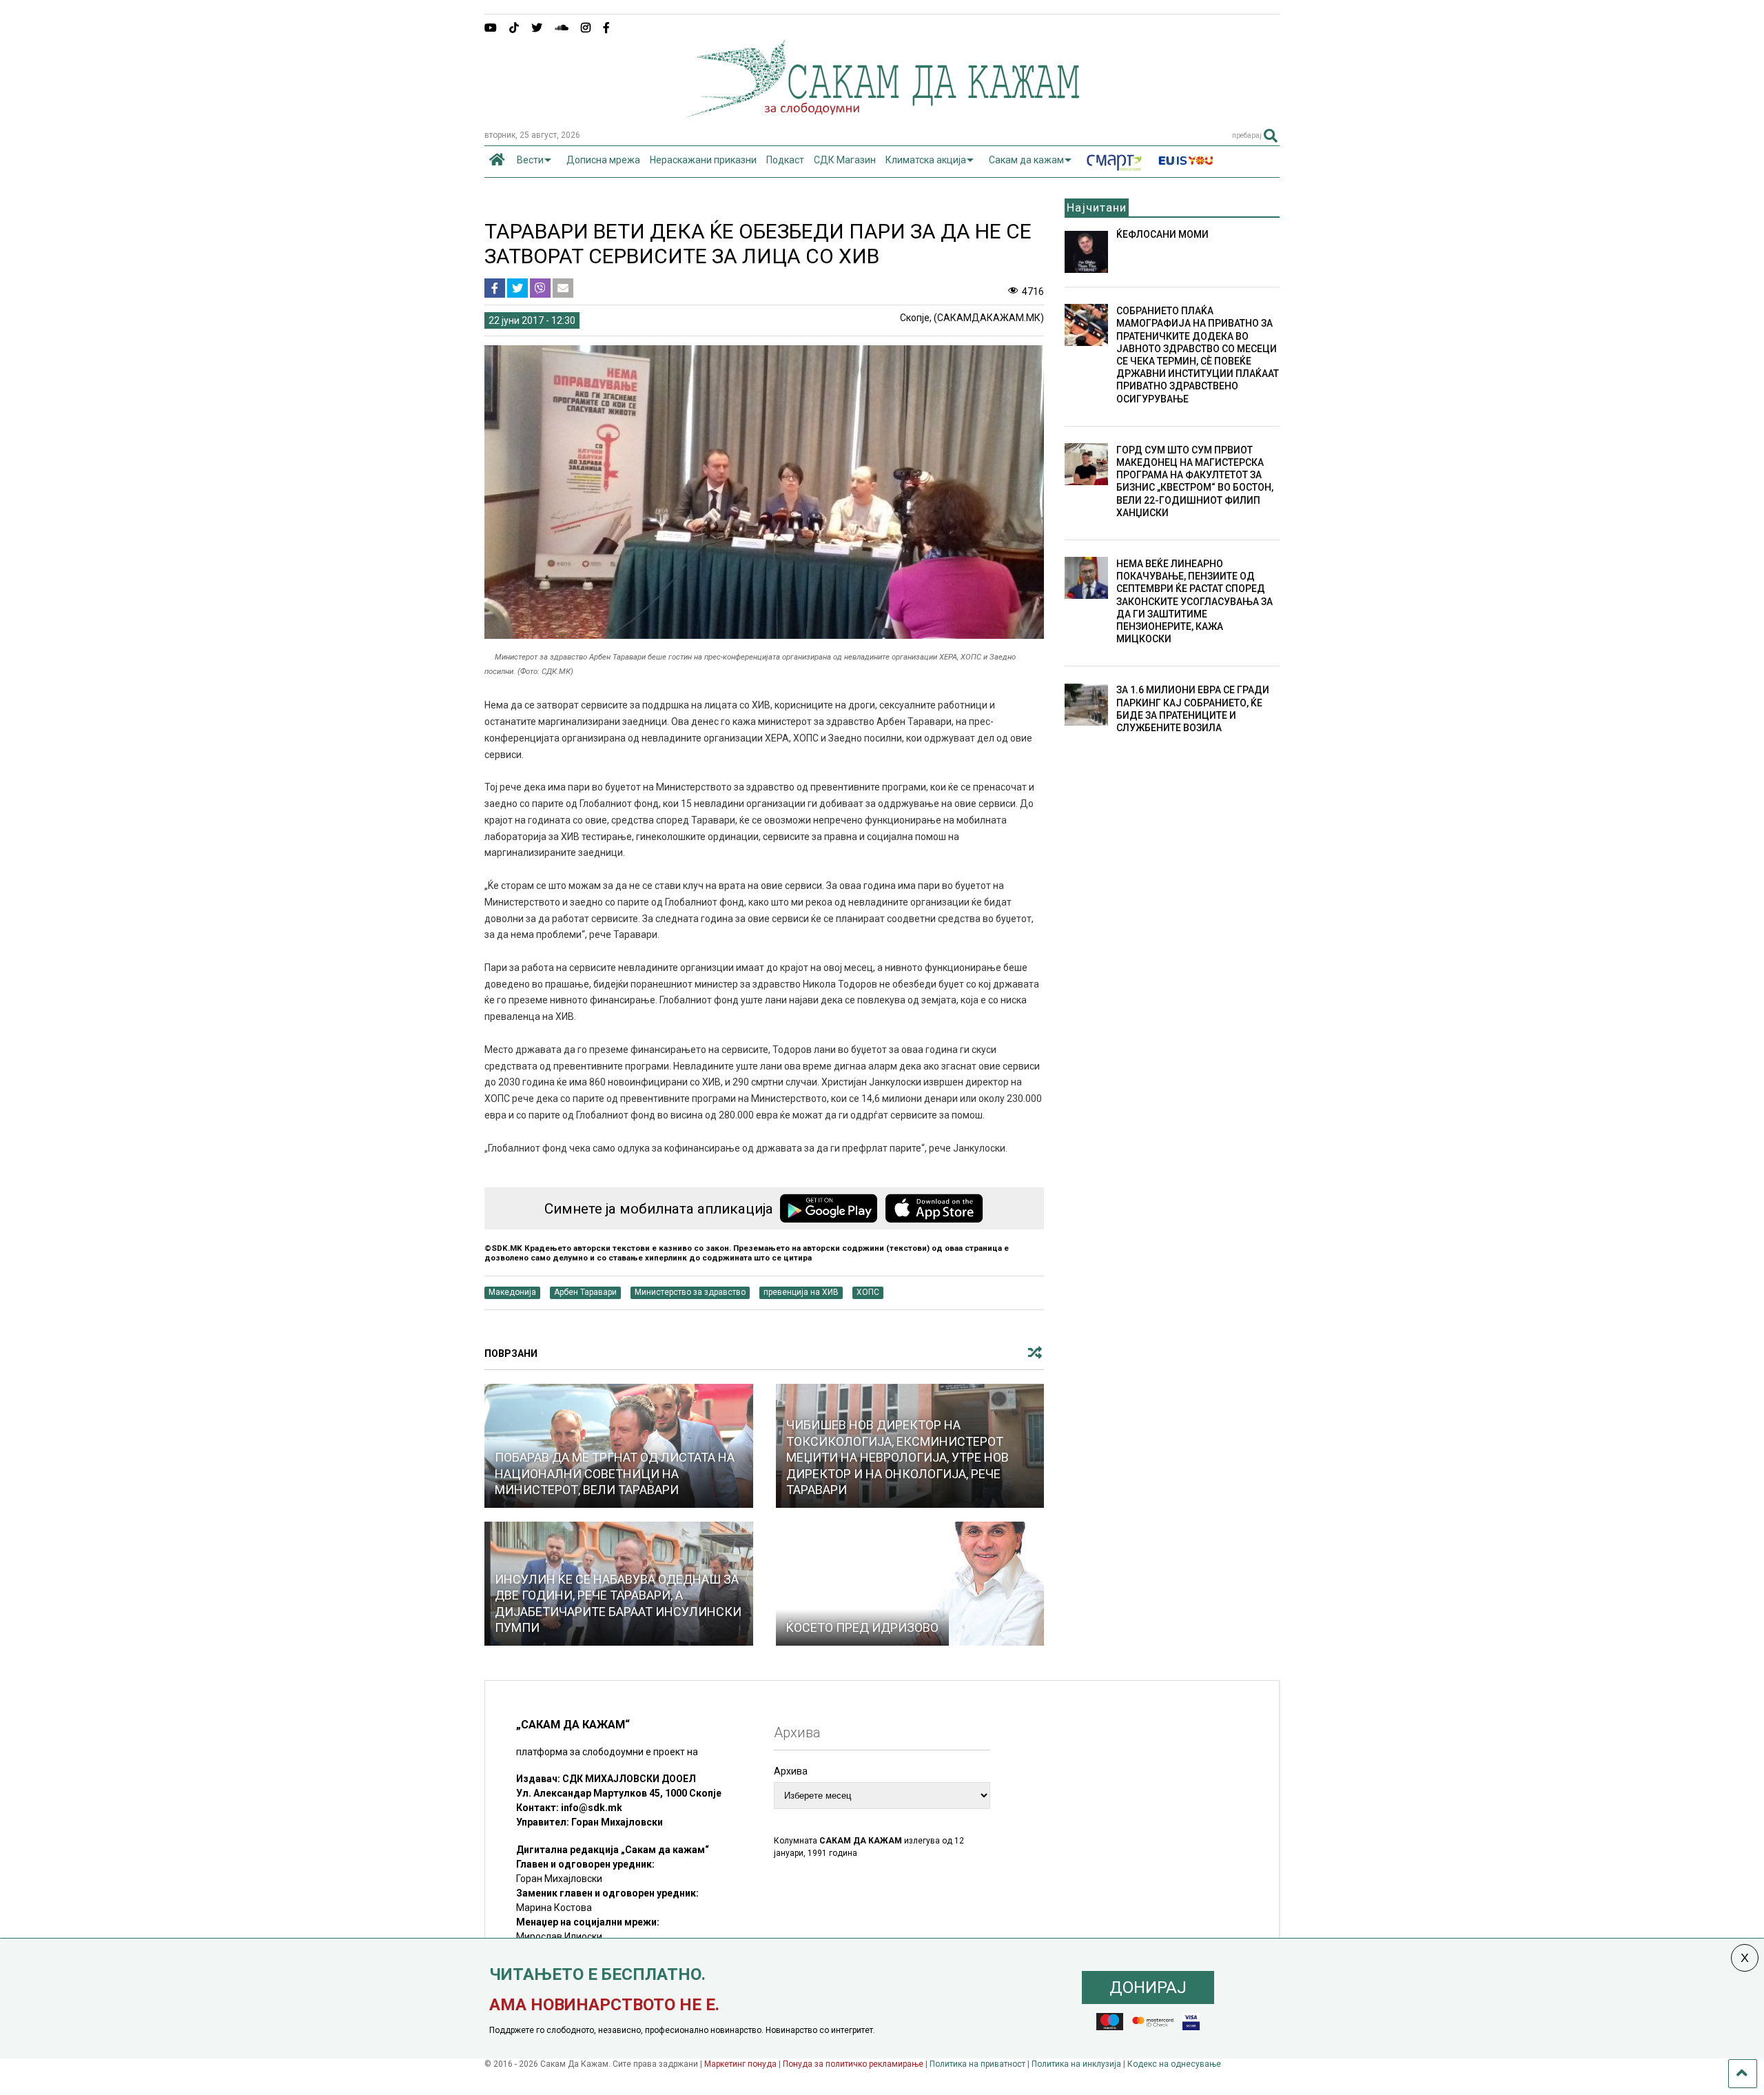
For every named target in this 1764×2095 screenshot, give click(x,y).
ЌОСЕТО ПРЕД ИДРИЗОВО (862, 1627)
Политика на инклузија (1076, 2064)
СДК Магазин (845, 160)
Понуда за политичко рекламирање (853, 2064)
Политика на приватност (977, 2064)
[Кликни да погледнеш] (910, 1584)
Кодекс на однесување (1174, 2064)
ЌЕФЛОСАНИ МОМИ (1162, 234)
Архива (791, 1771)
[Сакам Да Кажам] (882, 113)
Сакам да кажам (1026, 160)
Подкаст (785, 160)
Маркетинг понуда (741, 2064)
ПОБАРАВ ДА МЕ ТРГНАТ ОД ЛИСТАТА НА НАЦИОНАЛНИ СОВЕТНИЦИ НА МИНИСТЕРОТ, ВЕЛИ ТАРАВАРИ (615, 1473)
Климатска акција (926, 160)
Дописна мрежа (603, 160)
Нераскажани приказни (703, 160)
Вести (530, 160)
